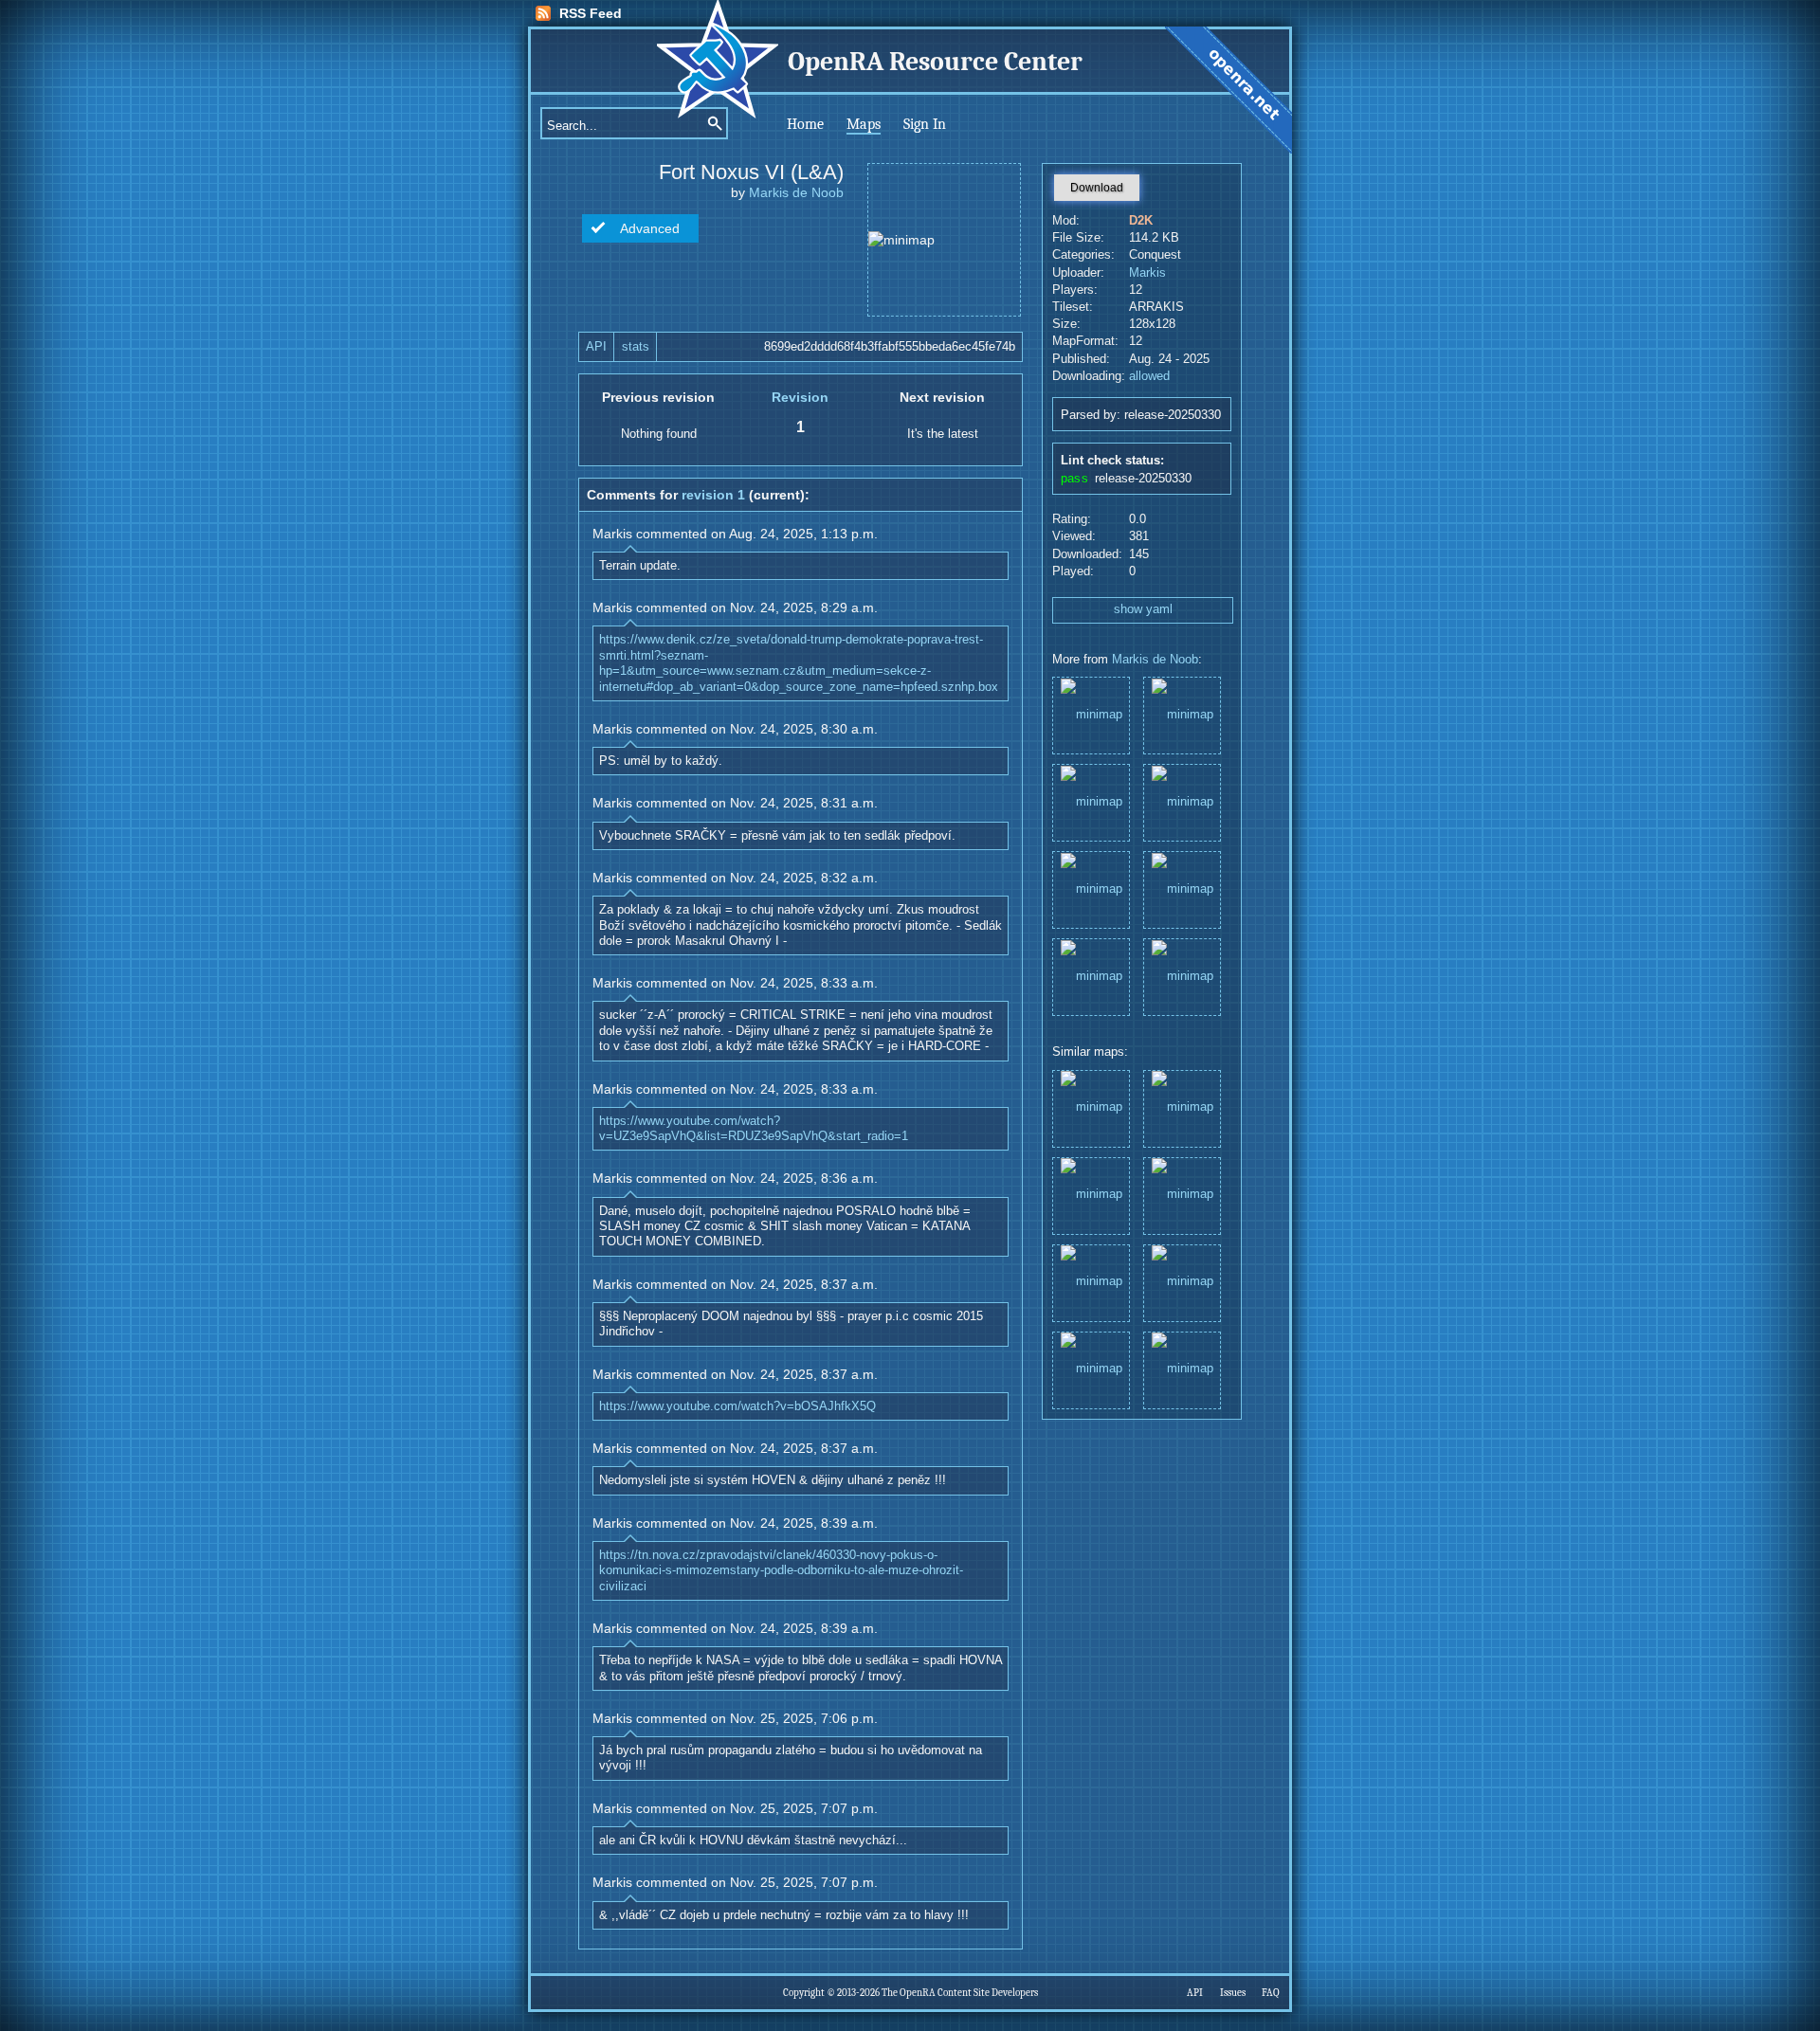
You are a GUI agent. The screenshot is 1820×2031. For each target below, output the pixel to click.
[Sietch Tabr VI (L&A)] (1182, 889)
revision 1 (713, 495)
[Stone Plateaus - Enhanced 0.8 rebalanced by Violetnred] (1091, 1107)
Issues (1233, 1993)
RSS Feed (591, 13)
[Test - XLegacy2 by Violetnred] (1182, 1369)
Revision (800, 397)
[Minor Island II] (1182, 801)
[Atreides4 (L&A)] (1182, 976)
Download (1097, 188)
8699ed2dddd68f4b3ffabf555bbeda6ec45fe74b (890, 347)
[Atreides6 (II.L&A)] (1091, 714)
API (596, 347)
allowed (1149, 376)
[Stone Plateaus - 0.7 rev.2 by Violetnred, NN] (1091, 1282)
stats (636, 347)
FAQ (1271, 1993)
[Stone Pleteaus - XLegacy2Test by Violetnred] (1182, 1195)
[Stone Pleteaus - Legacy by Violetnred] (1182, 1282)
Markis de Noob (796, 192)
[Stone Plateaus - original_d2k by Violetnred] (1091, 1369)
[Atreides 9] (1091, 976)
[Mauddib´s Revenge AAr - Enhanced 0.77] (1182, 714)
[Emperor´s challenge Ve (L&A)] (1091, 889)
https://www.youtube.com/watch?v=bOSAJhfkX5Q (737, 1406)
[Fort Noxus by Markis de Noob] (1091, 1195)
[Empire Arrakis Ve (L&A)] (1091, 801)
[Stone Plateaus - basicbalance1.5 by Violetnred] (1182, 1107)
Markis (1147, 273)
